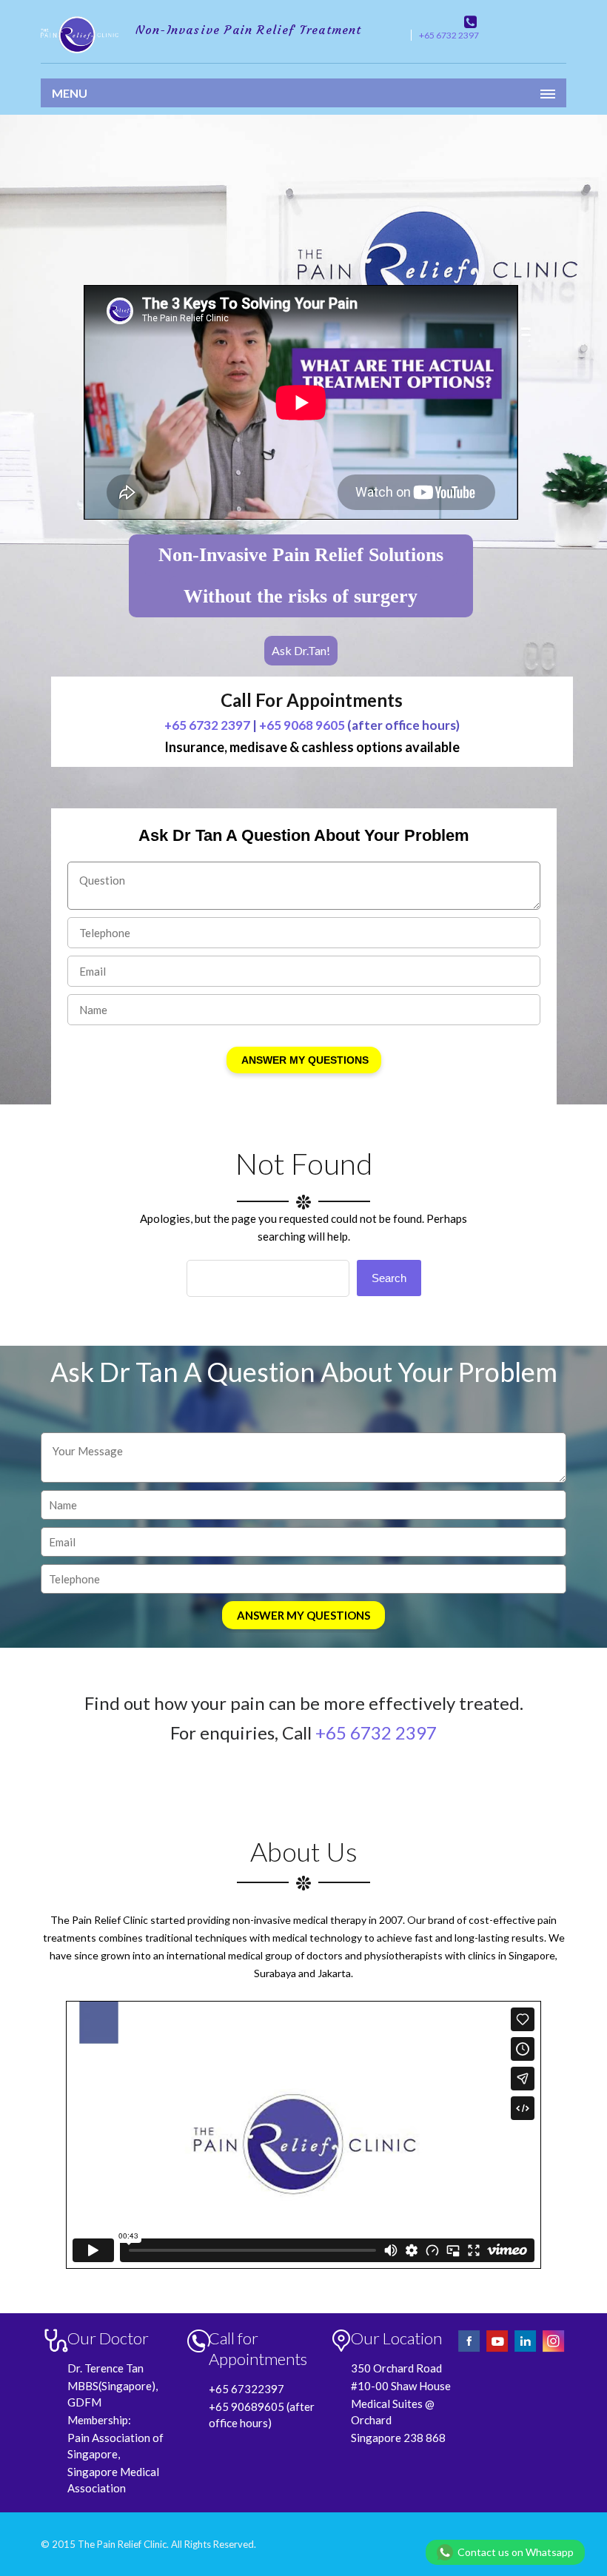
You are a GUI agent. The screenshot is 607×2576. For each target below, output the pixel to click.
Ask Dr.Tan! (301, 650)
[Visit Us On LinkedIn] (526, 2350)
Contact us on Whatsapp (516, 2552)
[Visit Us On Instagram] (553, 2350)
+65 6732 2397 (449, 35)
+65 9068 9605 (302, 725)
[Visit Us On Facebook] (470, 2350)
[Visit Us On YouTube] (498, 2350)
